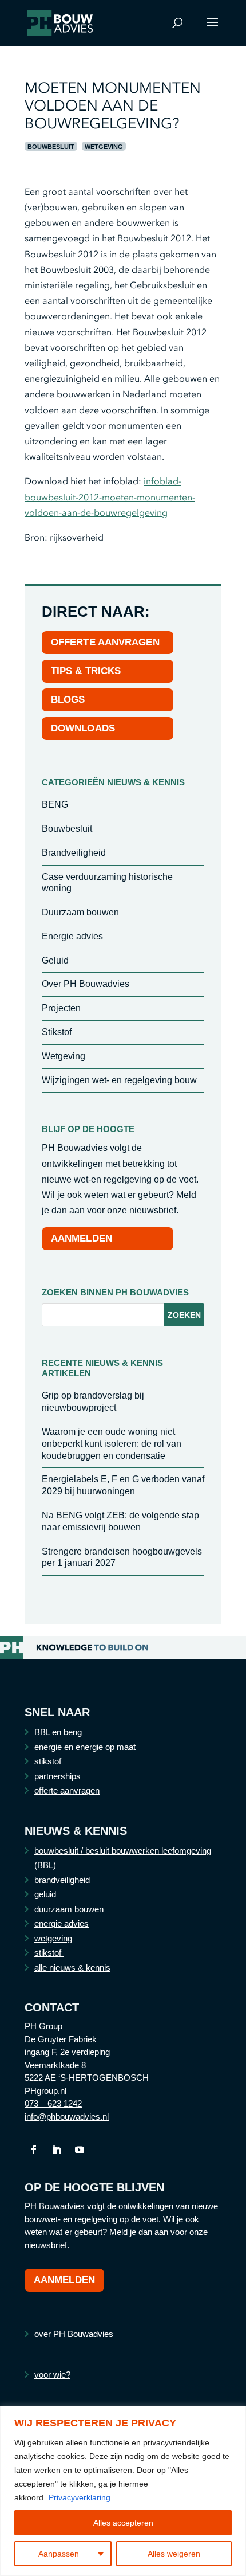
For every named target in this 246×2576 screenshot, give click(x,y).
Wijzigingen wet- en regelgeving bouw (119, 1080)
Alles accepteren (123, 2523)
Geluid (55, 960)
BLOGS (68, 700)
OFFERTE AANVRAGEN (105, 642)
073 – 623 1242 (53, 2103)
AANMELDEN (82, 1238)
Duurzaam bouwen (80, 912)
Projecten (61, 1008)
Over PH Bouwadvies (86, 984)
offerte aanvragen (67, 1790)
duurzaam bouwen (69, 1909)
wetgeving (53, 1938)
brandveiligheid (62, 1880)
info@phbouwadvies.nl (67, 2117)
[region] (123, 2491)
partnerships (57, 1776)
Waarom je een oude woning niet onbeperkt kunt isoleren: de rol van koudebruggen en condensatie (112, 1444)
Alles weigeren (174, 2554)
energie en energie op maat (85, 1747)
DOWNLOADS (83, 728)
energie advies (61, 1923)
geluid (45, 1894)
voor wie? (52, 2375)
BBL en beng (58, 1732)
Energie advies (72, 936)
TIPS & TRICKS (86, 671)
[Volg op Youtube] (80, 2150)
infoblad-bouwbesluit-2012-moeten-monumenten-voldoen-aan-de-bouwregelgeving (110, 496)
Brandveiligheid (74, 853)
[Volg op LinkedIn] (57, 2150)
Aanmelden (64, 2280)
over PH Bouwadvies (74, 2334)
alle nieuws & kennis (72, 1968)
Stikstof (57, 1032)
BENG (55, 804)
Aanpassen (59, 2554)
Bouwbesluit (51, 147)
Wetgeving (104, 147)
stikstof (48, 1761)
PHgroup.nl (45, 2091)
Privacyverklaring (80, 2497)
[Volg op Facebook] (34, 2150)
